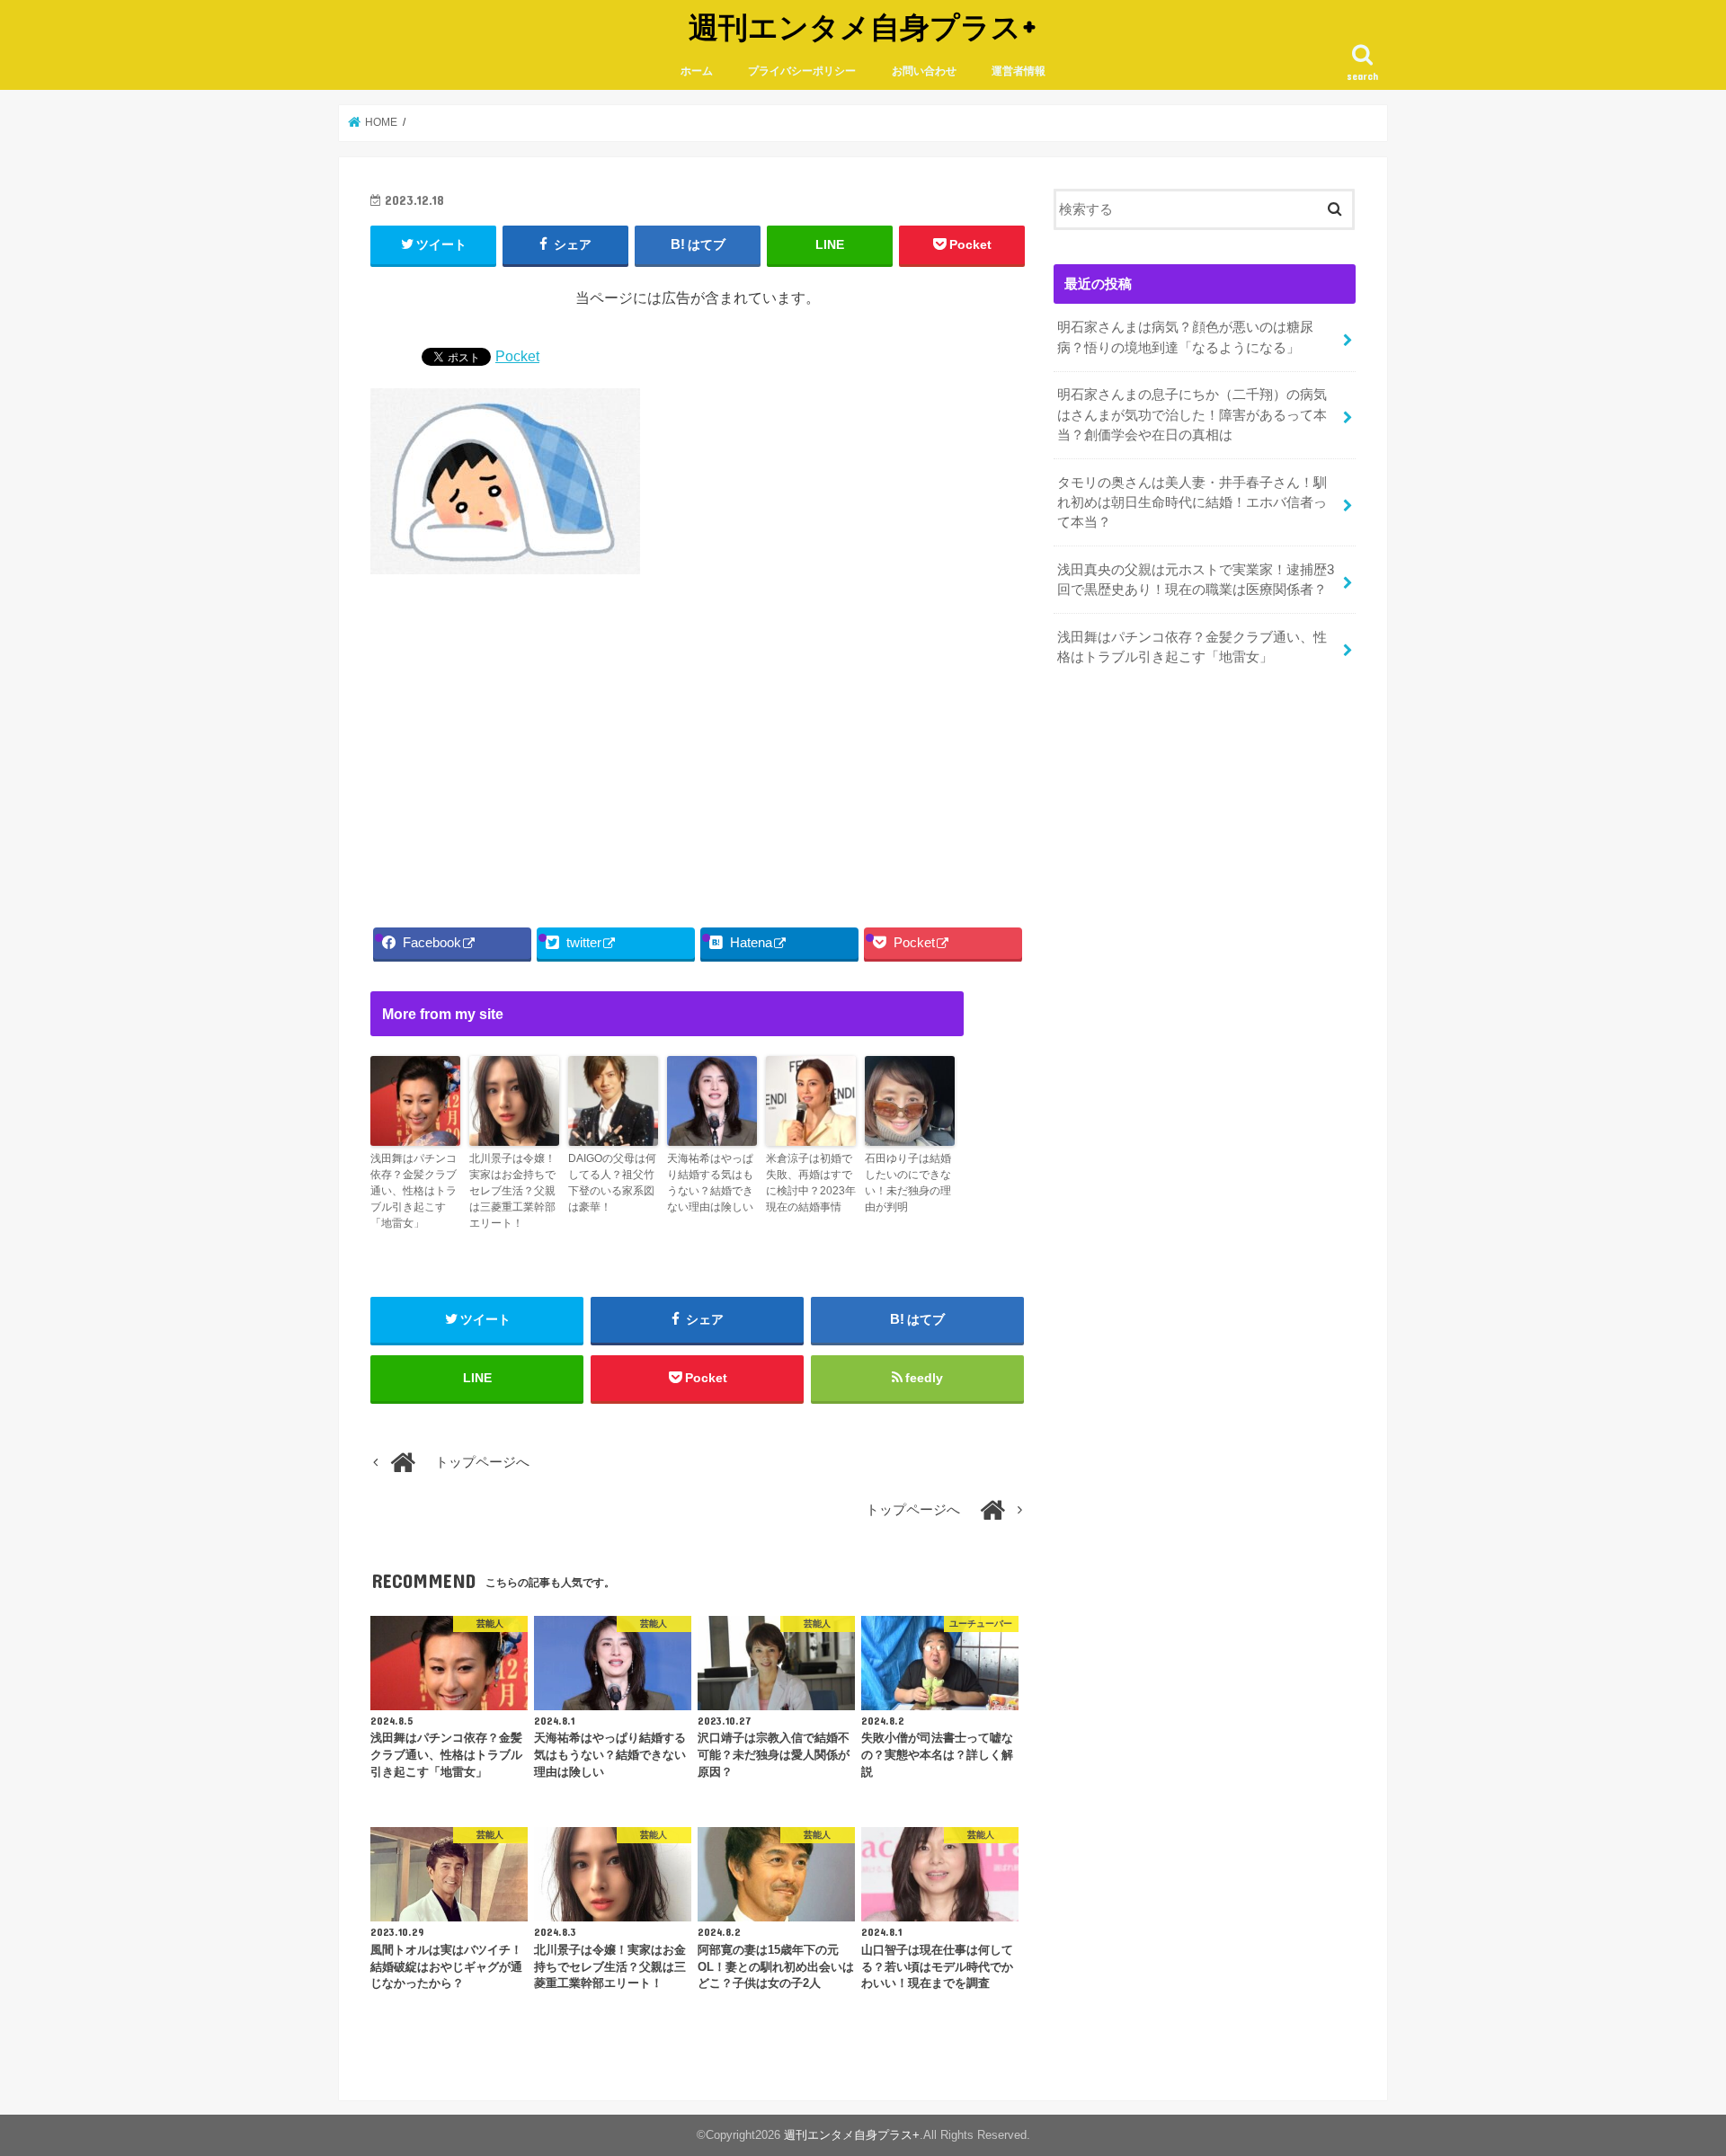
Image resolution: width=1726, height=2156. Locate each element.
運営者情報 (1019, 71)
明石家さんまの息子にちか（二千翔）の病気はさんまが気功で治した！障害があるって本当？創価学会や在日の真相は (1192, 414)
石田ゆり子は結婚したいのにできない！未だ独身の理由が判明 (908, 1183)
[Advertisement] (698, 746)
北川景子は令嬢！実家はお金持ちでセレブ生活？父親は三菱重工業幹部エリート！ (512, 1191)
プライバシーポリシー (802, 71)
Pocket (517, 356)
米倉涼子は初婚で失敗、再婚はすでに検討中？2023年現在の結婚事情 (811, 1183)
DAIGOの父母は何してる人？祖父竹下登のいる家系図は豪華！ (612, 1183)
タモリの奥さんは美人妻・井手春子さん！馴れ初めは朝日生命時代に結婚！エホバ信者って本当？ (1192, 502)
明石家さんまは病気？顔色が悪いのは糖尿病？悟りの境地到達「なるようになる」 (1185, 337)
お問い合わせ (924, 71)
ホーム (697, 71)
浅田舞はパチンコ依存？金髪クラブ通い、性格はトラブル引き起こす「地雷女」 (414, 1191)
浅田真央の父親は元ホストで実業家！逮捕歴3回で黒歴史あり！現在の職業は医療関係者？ (1196, 580)
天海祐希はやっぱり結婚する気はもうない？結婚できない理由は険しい (710, 1183)
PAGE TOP (1671, 2076)
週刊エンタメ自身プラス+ (863, 27)
